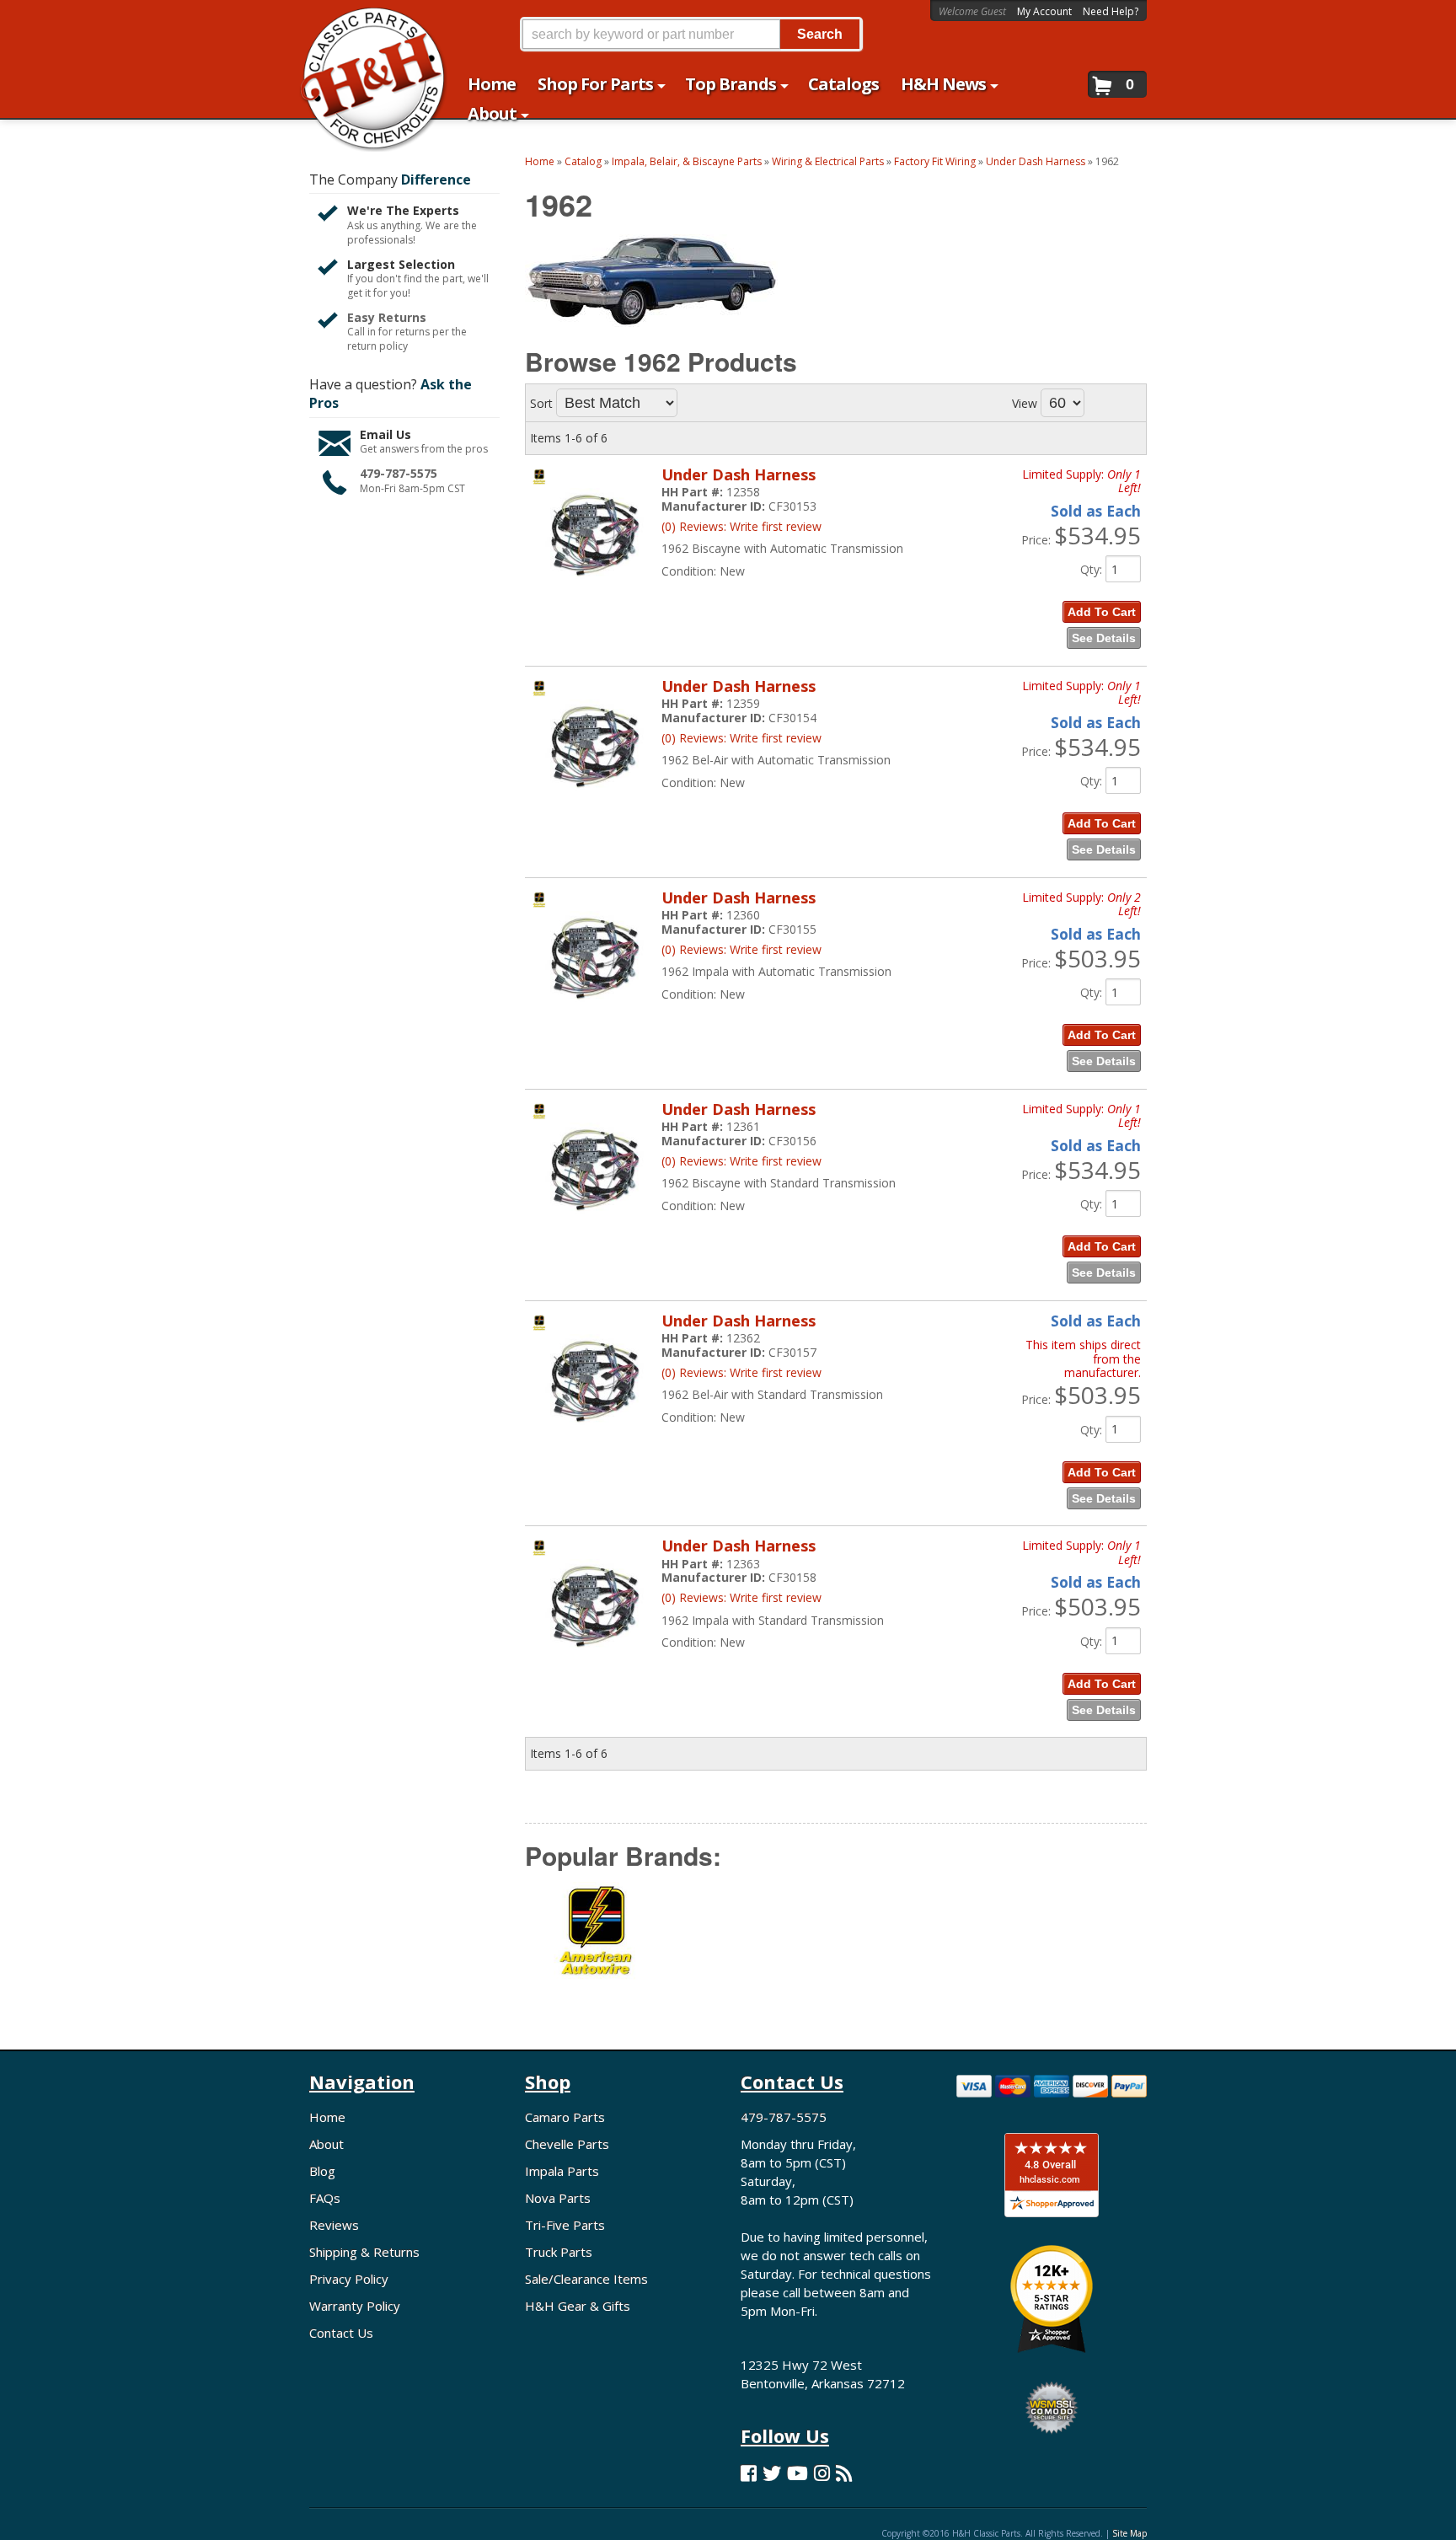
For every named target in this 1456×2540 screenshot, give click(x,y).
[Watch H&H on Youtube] (798, 2473)
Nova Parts (558, 2198)
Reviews (334, 2225)
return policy (377, 346)
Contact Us (341, 2333)
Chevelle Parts (567, 2144)
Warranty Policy (355, 2306)
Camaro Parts (565, 2117)
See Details (1104, 638)
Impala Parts (562, 2171)
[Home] (364, 23)
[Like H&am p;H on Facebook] (749, 2473)
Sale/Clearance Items (586, 2279)
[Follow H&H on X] (772, 2473)
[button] (691, 34)
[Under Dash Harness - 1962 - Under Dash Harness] (592, 587)
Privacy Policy (349, 2279)
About (327, 2144)
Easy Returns (387, 317)
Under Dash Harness (739, 474)
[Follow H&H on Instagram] (822, 2473)
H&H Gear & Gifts (578, 2306)
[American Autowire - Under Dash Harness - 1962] (597, 1943)
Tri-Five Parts (565, 2225)
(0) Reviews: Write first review (741, 526)
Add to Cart (1102, 612)
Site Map (1129, 2533)
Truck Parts (559, 2252)
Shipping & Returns (364, 2252)
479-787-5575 (399, 473)
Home (327, 2117)
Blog (322, 2171)
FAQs (325, 2198)
